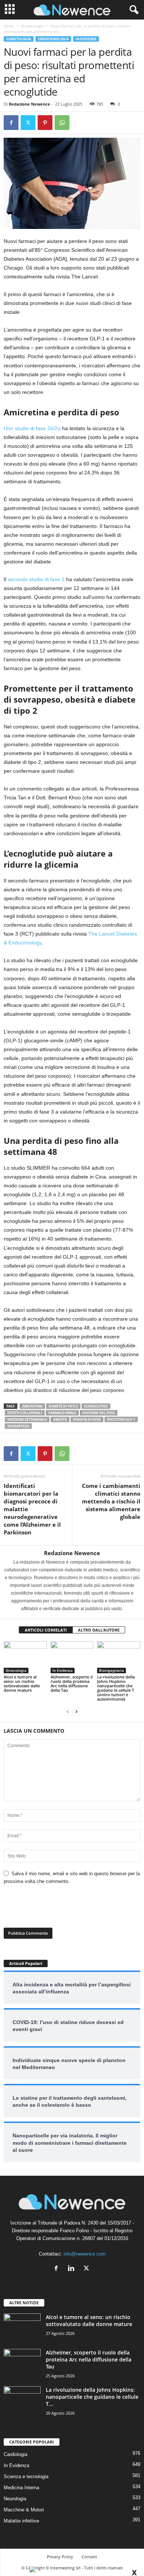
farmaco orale (62, 1413)
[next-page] (76, 1711)
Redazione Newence (30, 104)
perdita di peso (87, 1419)
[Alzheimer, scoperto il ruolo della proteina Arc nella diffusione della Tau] (72, 1657)
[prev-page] (68, 1711)
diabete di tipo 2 (63, 1406)
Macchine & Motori (24, 2510)
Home (9, 26)
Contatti (89, 2557)
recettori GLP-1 (121, 1419)
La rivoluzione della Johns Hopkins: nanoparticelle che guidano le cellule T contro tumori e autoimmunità (116, 1688)
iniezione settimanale (27, 1419)
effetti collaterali (25, 1413)
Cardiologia (16, 2454)
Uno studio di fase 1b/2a (32, 428)
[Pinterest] (45, 123)
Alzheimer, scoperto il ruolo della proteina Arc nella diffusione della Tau (72, 1683)
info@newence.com (85, 2254)
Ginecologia (16, 1670)
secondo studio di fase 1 (36, 579)
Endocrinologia (53, 39)
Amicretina (32, 1406)
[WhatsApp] (62, 123)
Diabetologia (32, 26)
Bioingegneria (112, 1670)
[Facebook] (11, 123)
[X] (28, 123)
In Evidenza (86, 39)
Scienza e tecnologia (26, 2476)
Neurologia (15, 2499)
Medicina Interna (21, 2488)
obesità (60, 1419)
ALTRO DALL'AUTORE (99, 1630)
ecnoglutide (96, 1406)
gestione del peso (99, 1413)
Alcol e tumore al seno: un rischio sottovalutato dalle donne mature (22, 1683)
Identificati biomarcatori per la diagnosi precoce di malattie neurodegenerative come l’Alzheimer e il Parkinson (32, 1509)
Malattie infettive (21, 2521)
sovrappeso (18, 1426)
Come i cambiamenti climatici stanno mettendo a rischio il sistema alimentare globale (111, 1501)
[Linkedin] (73, 2269)
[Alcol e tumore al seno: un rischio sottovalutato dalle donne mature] (25, 1657)
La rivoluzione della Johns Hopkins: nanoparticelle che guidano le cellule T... (92, 2397)
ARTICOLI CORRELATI (46, 1630)
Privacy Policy (60, 2557)
